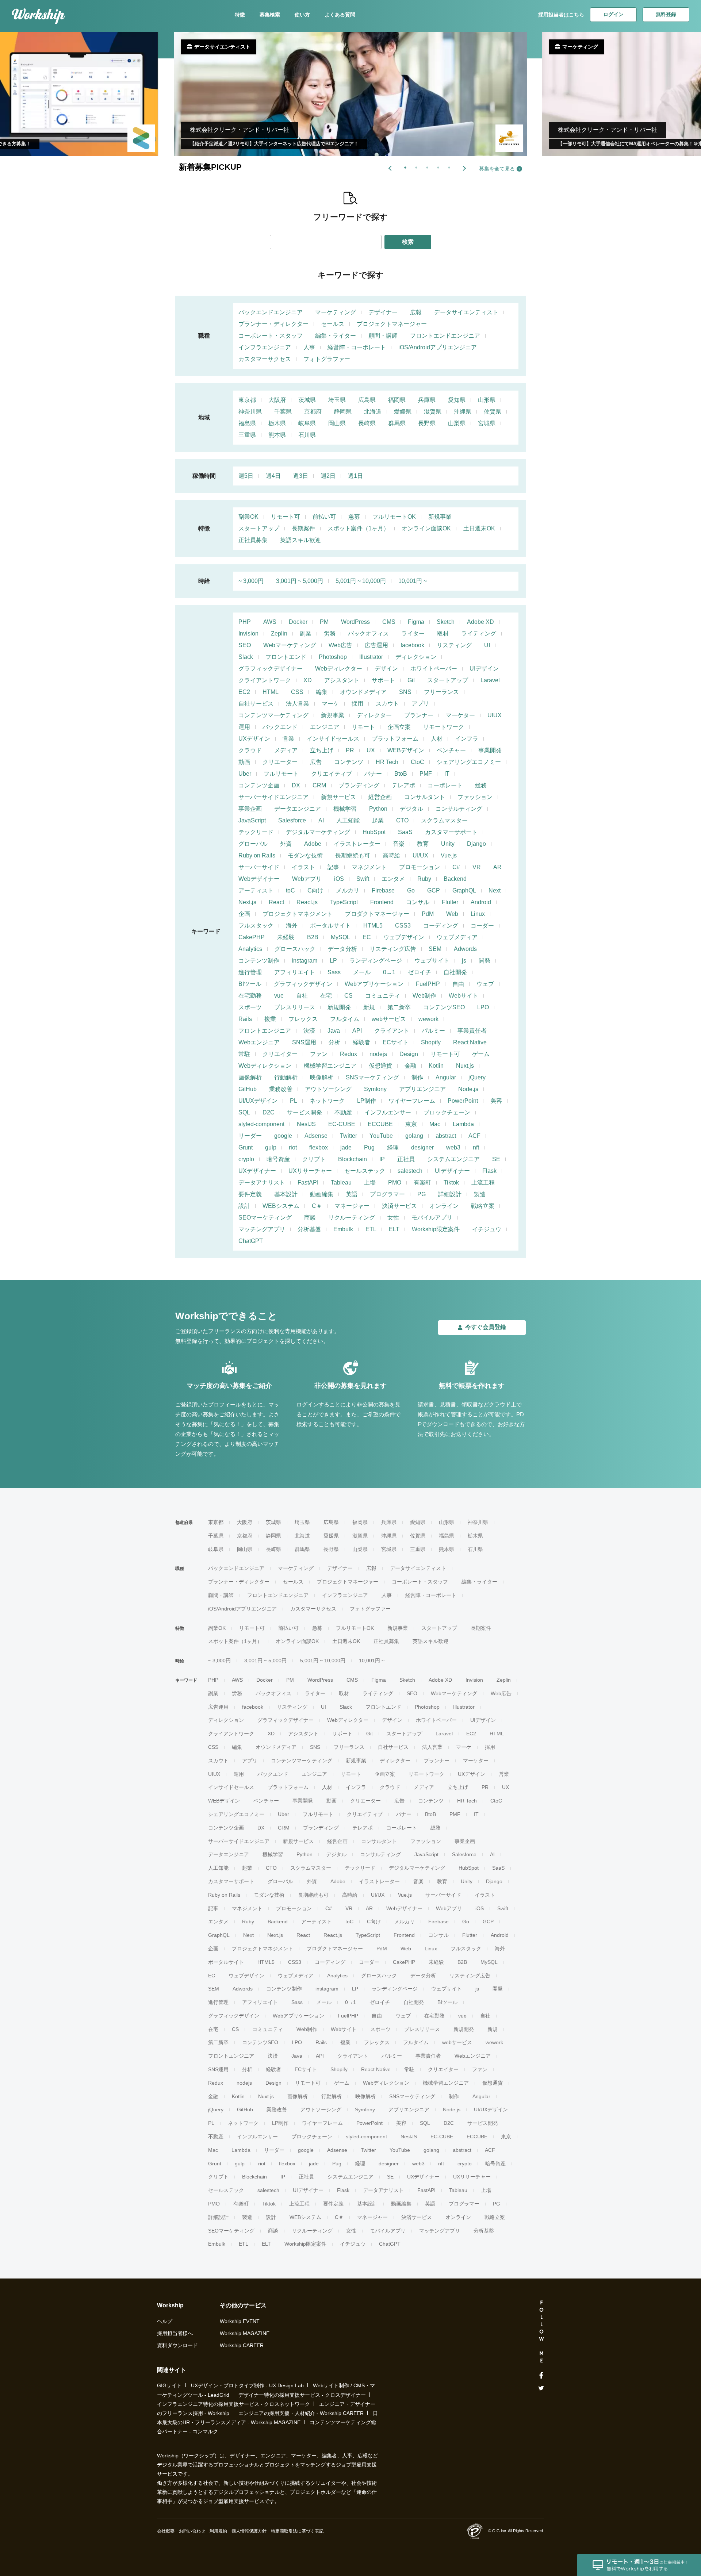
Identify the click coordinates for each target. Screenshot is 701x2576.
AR (497, 867)
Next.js (247, 902)
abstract (446, 1136)
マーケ (330, 704)
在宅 (326, 996)
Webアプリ (307, 879)
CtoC (417, 762)
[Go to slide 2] (415, 166)
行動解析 (286, 1077)
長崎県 (367, 423)
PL (294, 1101)
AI (321, 820)
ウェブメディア (457, 937)
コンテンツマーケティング (273, 715)
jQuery (477, 1077)
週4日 (273, 476)
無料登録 (666, 14)
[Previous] (391, 168)
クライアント (392, 1031)
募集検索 (270, 15)
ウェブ (485, 984)
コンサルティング (459, 809)
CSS (297, 692)
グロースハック (295, 949)
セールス (333, 324)
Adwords (465, 949)
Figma (416, 622)
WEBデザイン (406, 750)
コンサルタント (425, 797)
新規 (369, 1007)
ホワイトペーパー (434, 669)
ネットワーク (327, 1101)
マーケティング (336, 312)
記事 (333, 867)
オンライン (444, 1206)
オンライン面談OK (426, 528)
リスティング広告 (393, 949)
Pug (369, 1147)
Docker (298, 622)
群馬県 (397, 423)
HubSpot (374, 832)
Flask (489, 1171)
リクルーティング (352, 1218)
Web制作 (424, 996)
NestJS (306, 1124)
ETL (371, 1229)
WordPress (355, 622)
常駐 (244, 1054)
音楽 (399, 844)
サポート (383, 680)
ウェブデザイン (404, 937)
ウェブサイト (432, 961)
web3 (453, 1147)
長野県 (427, 423)
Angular (446, 1077)
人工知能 (348, 820)
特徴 (240, 15)
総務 (481, 785)
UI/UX (420, 855)
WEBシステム (281, 1206)
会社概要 (166, 2531)
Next (495, 890)
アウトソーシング (328, 1089)
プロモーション (420, 867)
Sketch (446, 622)
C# (456, 867)
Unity (448, 844)
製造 (480, 1194)
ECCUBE (380, 1124)
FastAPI (308, 1183)
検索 (408, 242)
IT (447, 774)
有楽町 (422, 1183)
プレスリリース (295, 1007)
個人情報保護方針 (249, 2531)
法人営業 (298, 704)
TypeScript (344, 902)
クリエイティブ (332, 774)
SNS (405, 692)
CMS (389, 622)
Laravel (490, 680)
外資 (286, 844)
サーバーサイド (259, 867)
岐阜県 (307, 423)
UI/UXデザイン (258, 1101)
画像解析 (250, 1077)
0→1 (389, 972)
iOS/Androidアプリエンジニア (438, 347)
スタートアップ (259, 528)
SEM (435, 949)
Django (476, 844)
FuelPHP (428, 984)
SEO (245, 645)
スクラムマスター (444, 820)
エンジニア (325, 727)
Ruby (424, 879)
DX (296, 785)
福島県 (247, 423)
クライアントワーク (265, 680)
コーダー (482, 926)
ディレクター (374, 715)
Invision (248, 634)
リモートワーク (444, 727)
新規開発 (339, 1007)
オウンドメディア (363, 692)
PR (350, 750)
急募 (354, 517)
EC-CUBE (342, 1124)
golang (414, 1136)
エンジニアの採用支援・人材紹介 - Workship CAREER (301, 2413)
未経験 (286, 937)
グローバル (253, 844)
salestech (410, 1171)
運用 (244, 727)
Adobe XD (480, 622)
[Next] (464, 168)
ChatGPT (251, 1241)
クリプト (314, 1159)
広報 (416, 312)
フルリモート (281, 774)
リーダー (250, 1136)
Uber (245, 774)
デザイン (386, 669)
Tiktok (451, 1183)
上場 (370, 1183)
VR (477, 867)
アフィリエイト (295, 972)
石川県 (307, 435)
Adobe (313, 844)
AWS (270, 622)
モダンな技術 (305, 855)
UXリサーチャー (310, 1171)
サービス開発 (304, 1112)
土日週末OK (479, 528)
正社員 (406, 1159)
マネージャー (352, 1206)
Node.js (468, 1089)
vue (279, 996)
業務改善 (281, 1089)
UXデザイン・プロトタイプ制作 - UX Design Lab (247, 2385)
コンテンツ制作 (259, 961)
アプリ (420, 704)
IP (382, 1159)
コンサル (418, 902)
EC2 (244, 692)
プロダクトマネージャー (377, 914)
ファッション (475, 797)
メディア (286, 750)
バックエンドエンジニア (271, 312)
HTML (271, 692)
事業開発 (490, 750)
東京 (411, 1124)
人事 (309, 347)
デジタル (411, 809)
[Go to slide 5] (448, 166)
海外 (292, 926)
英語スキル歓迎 (300, 540)
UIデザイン (484, 669)
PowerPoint (463, 1101)
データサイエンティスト (466, 312)
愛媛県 (403, 412)
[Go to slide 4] (437, 166)
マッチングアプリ (262, 1229)
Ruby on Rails (257, 855)
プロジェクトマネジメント (298, 914)
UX (371, 750)
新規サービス (338, 797)
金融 (410, 1066)
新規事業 (440, 517)
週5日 (246, 476)
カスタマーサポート (451, 832)
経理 (393, 1147)
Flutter (450, 902)
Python (378, 809)
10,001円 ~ (413, 581)
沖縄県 (463, 412)
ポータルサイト (330, 926)
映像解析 (322, 1077)
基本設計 (286, 1194)
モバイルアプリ (432, 1218)
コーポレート (445, 785)
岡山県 (337, 423)
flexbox (319, 1147)
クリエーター (280, 762)
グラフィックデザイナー (271, 669)
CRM (319, 785)
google (283, 1136)
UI (487, 645)
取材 (443, 634)
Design (409, 1054)
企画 (244, 914)
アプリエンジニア (422, 1089)
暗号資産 (278, 1159)
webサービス (389, 1019)
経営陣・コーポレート (357, 347)
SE (496, 1159)
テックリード (256, 832)
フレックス (303, 1019)
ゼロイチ (420, 972)
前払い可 (324, 517)
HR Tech (387, 762)
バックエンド (280, 727)
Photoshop (333, 657)
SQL (244, 1112)
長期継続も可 (353, 855)
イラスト (303, 867)
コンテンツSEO (444, 1007)
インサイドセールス (333, 739)
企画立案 (399, 727)
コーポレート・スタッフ (271, 336)
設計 (244, 1206)
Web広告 (340, 645)
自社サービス (256, 704)
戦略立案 (483, 1206)
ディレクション (416, 657)
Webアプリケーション (374, 984)
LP (333, 961)
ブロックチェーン (447, 1112)
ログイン (613, 14)
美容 (496, 1101)
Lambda (463, 1124)
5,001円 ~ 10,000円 (361, 581)
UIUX (495, 715)
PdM (428, 914)
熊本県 (277, 435)
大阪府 (277, 400)
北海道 (373, 412)
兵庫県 (427, 400)
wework (428, 1019)
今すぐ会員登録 (486, 1327)
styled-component (261, 1124)
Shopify (431, 1042)
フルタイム (345, 1019)
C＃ (317, 1206)
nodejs (378, 1054)
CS (348, 996)
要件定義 (250, 1194)
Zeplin (279, 634)
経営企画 (380, 797)
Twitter (348, 1136)
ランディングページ (376, 961)
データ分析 (342, 949)
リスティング (454, 645)
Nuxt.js (465, 1066)
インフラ (467, 739)
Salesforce (292, 820)
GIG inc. (500, 2531)
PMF (426, 774)
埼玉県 (337, 400)
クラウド (250, 750)
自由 (458, 984)
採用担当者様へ (175, 2333)
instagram (304, 961)
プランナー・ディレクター (273, 324)
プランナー (419, 715)
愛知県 (457, 400)
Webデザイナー (259, 879)
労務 (330, 634)
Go (411, 890)
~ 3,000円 (251, 581)
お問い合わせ (192, 2531)
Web (452, 914)
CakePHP (252, 937)
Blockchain (353, 1159)
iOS (339, 879)
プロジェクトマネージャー (392, 324)
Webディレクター (339, 669)
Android (481, 902)
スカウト (387, 704)
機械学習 (345, 809)
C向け (315, 890)
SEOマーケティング (265, 1218)
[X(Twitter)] (541, 2388)
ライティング (479, 634)
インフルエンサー (388, 1112)
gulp (271, 1147)
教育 (423, 844)
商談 (310, 1218)
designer (422, 1147)
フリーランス (441, 692)
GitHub (248, 1089)
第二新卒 (399, 1007)
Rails (245, 1019)
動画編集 (322, 1194)
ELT (394, 1229)
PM (324, 622)
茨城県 (307, 400)
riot (293, 1147)
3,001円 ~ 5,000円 (300, 581)
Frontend (382, 902)
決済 (309, 1031)
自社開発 (455, 972)
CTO (402, 820)
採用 (357, 704)
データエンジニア (298, 809)
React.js (307, 902)
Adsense (316, 1136)
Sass (334, 972)
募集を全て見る (497, 169)
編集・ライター (336, 336)
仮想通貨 (380, 1066)
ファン (319, 1054)
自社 (302, 996)
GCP (434, 890)
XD (308, 680)
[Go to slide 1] (404, 166)
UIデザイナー (452, 1171)
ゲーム (481, 1054)
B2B (313, 937)
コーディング (441, 926)
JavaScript (252, 820)
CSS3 (403, 926)
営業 (288, 739)
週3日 (301, 476)
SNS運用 (304, 1042)
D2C (269, 1112)
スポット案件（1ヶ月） (358, 528)
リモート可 (286, 517)
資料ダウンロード (177, 2345)
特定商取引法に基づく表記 (297, 2531)
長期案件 (303, 528)
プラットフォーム (395, 739)
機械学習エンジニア (330, 1066)
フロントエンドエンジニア (445, 336)
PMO (395, 1183)
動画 (244, 762)
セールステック (365, 1171)
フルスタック (256, 926)
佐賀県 (493, 412)
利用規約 (218, 2531)
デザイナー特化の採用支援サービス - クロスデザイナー (302, 2395)
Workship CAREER (242, 2345)
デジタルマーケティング (318, 832)
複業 (270, 1019)
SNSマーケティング (372, 1077)
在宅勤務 (250, 996)
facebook (412, 645)
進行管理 (250, 972)
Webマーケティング (290, 645)
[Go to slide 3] (426, 166)
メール (362, 972)
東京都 (247, 400)
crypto (246, 1159)
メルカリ (348, 890)
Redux (348, 1054)
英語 (352, 1194)
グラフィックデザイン (303, 984)
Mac (435, 1124)
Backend (455, 879)
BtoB (401, 774)
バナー (373, 774)
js (464, 961)
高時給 (391, 855)
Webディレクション (265, 1066)
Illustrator (371, 657)
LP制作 (367, 1101)
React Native (470, 1042)
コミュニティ (383, 996)
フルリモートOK (394, 517)
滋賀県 (433, 412)
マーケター (460, 715)
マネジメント (369, 867)
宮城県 (487, 423)
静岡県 (343, 412)
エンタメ (393, 879)
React (276, 902)
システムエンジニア (453, 1159)
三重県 (247, 435)
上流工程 (483, 1183)
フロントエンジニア (265, 1031)
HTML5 (373, 926)
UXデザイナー (257, 1171)
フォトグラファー (327, 359)
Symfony (375, 1089)
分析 (334, 1042)
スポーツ (250, 1007)
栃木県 (277, 423)
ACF (474, 1136)
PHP (245, 622)
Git (411, 680)
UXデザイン (254, 739)
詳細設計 (450, 1194)
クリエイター (280, 1054)
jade (346, 1147)
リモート (363, 727)
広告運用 (376, 645)
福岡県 (397, 400)
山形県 (487, 400)
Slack (246, 657)
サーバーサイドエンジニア (273, 797)
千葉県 (283, 412)
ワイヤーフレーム (412, 1101)
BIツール (250, 984)
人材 (437, 739)
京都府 (313, 412)
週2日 (328, 476)
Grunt (246, 1147)
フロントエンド (286, 657)
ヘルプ (165, 2321)
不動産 (343, 1112)
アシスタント (342, 680)
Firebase (383, 890)
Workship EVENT (240, 2321)
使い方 (302, 15)
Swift (363, 879)
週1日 (355, 476)
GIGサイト (169, 2385)
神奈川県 (250, 412)
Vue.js (449, 855)
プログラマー (387, 1194)
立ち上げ (322, 750)
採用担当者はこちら (561, 15)
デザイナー (383, 312)
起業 (378, 820)
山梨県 (457, 423)
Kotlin (436, 1066)
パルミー (433, 1031)
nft (476, 1147)
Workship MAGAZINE (245, 2333)
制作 (417, 1077)
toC (290, 890)
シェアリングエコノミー (469, 762)
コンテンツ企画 (259, 785)
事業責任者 (472, 1031)
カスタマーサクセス (265, 359)
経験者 (361, 1042)
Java (334, 1031)
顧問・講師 (383, 336)
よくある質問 (340, 15)
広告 (316, 762)
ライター (413, 634)
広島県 (367, 400)
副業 (306, 634)
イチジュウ (487, 1229)
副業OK (248, 517)
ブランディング (359, 785)
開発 (484, 961)
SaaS (405, 832)
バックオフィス (368, 634)
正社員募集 (253, 540)
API (357, 1031)
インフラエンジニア (265, 347)
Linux (478, 914)
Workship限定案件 (436, 1229)
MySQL (340, 937)
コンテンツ (349, 762)
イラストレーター (357, 844)
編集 (322, 692)
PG (422, 1194)
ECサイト (396, 1042)
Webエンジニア (259, 1042)
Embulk (343, 1229)
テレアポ (403, 785)
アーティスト (256, 890)
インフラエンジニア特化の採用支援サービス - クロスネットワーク (233, 2404)
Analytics (250, 949)
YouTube (381, 1136)
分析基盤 (309, 1229)
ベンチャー (451, 750)
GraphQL (464, 890)
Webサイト (463, 996)
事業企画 (250, 809)
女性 (393, 1218)
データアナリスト (262, 1183)
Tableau (341, 1183)
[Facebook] (541, 2376)
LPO (483, 1007)
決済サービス (399, 1206)
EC (367, 937)
